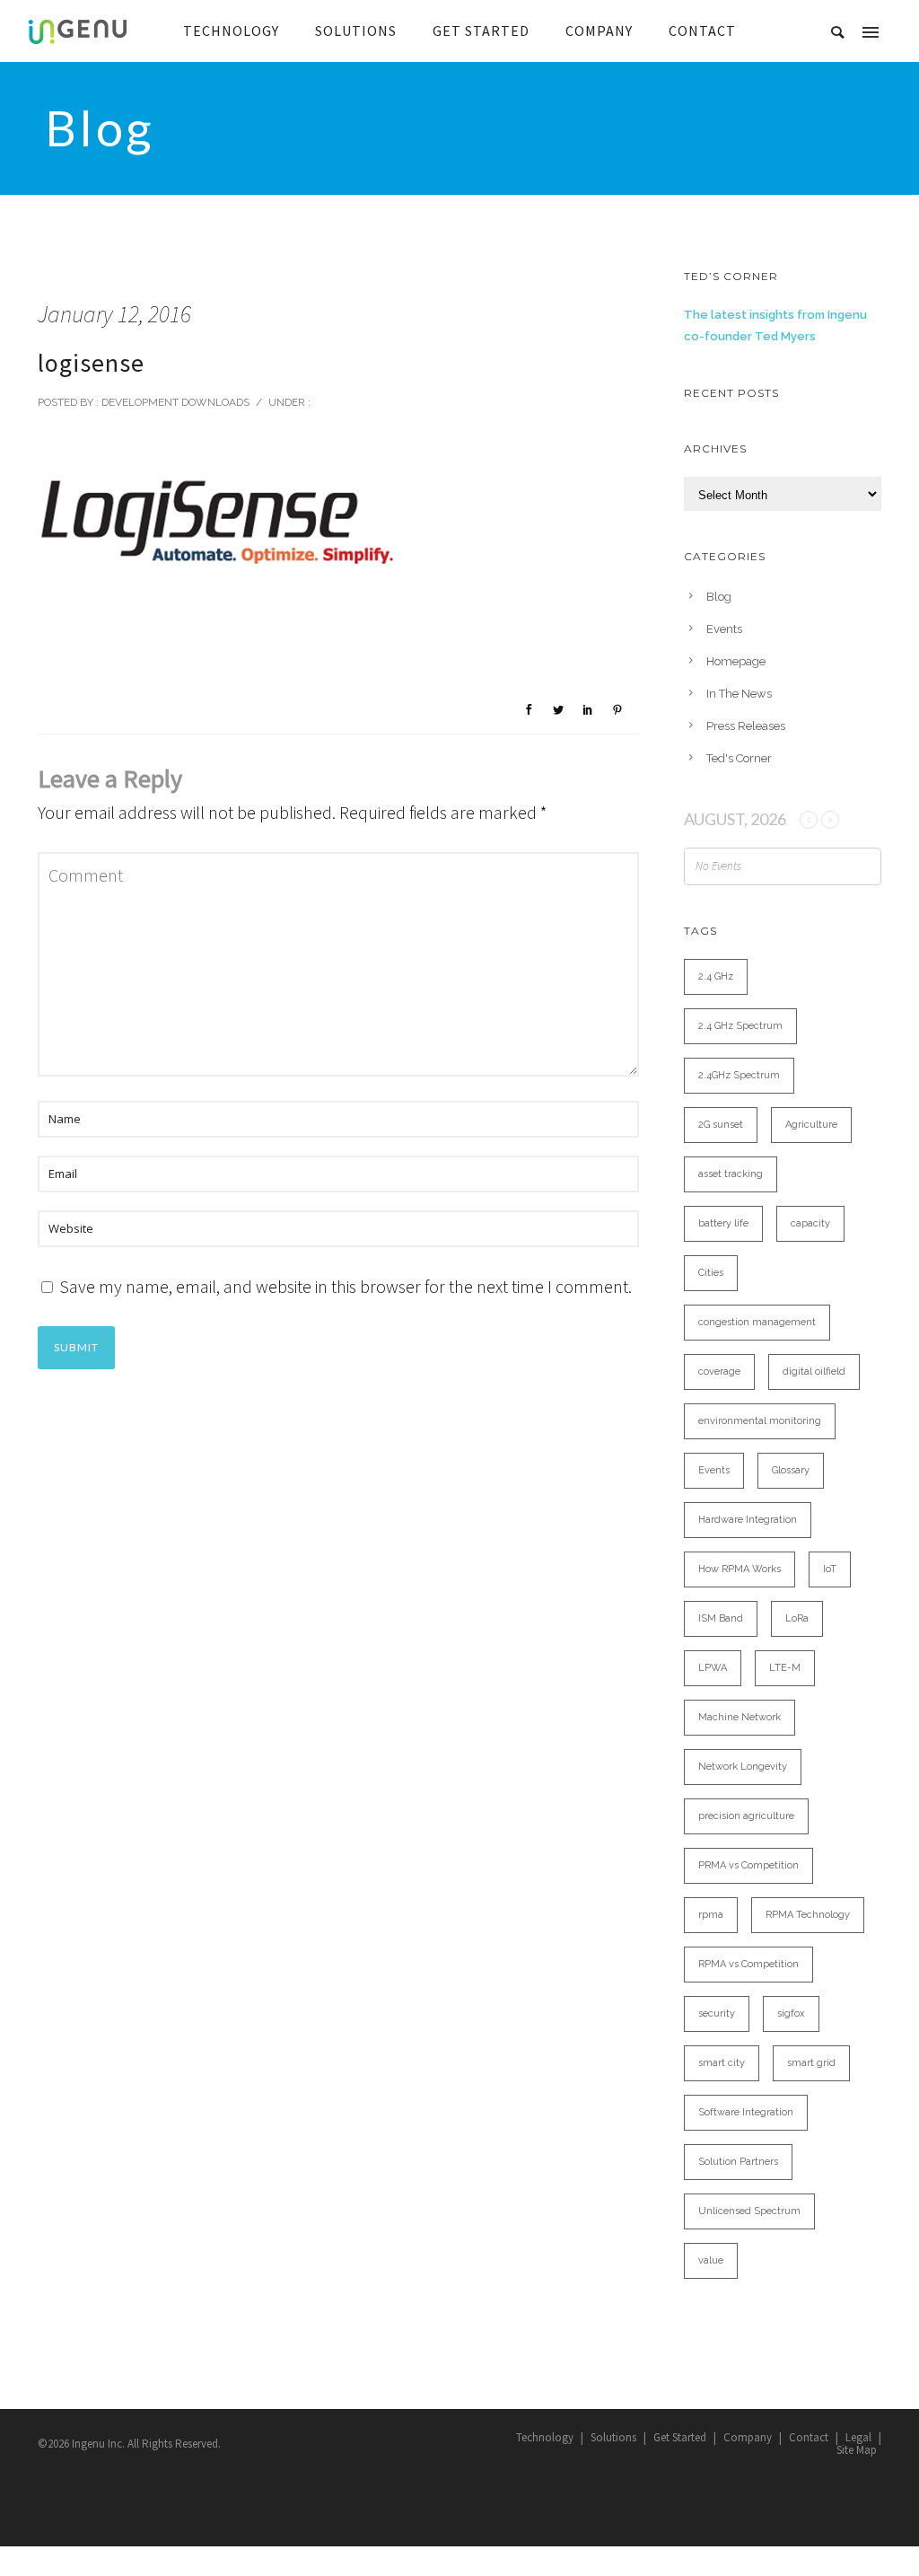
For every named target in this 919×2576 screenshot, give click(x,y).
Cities (711, 1273)
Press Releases (746, 726)
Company (748, 2437)
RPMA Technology (808, 1915)
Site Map (857, 2450)
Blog (719, 597)
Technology (545, 2437)
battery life (723, 1223)
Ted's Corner (739, 758)
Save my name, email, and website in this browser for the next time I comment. (346, 1286)
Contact (809, 2437)
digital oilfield (814, 1372)
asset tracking (731, 1174)
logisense (91, 363)
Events (724, 629)
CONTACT (702, 31)
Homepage (736, 661)
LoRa (797, 1618)
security (717, 2013)
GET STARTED (481, 31)
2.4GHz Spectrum (739, 1075)
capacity (810, 1223)
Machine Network (740, 1717)
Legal (858, 2437)
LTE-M (785, 1668)
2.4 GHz (716, 976)
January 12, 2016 (114, 314)
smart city (722, 2063)
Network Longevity (743, 1767)
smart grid (811, 2063)
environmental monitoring (760, 1421)
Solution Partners (738, 2162)
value (711, 2260)
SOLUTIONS (356, 31)
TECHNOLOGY (231, 31)
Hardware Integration (748, 1520)
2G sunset (721, 1125)
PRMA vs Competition (748, 1865)
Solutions (613, 2437)
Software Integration (746, 2112)
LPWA (713, 1668)
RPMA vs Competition (748, 1964)
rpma (711, 1915)
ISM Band (721, 1618)
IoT (830, 1569)
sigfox (791, 2013)
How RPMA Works (740, 1569)
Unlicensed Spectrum (749, 2211)
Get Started (680, 2437)
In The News (739, 694)
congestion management (757, 1322)
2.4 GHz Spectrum (740, 1026)
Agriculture (811, 1125)
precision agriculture (746, 1816)
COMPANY (599, 31)
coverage (719, 1372)
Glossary (791, 1470)
